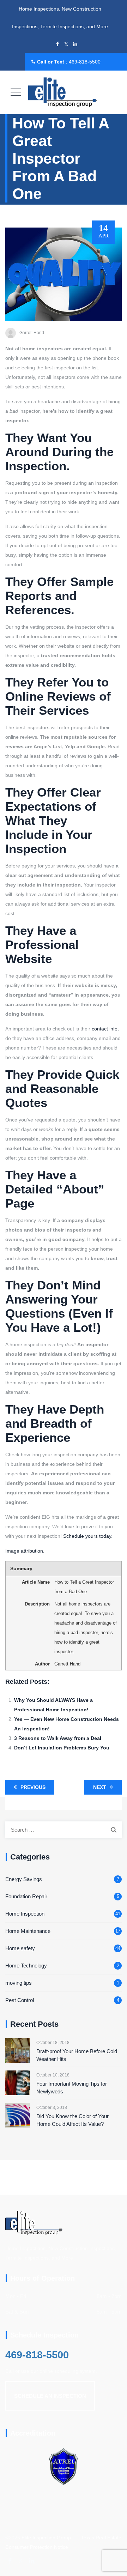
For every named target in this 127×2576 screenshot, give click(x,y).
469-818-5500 (85, 62)
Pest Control (20, 2000)
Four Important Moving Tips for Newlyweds (72, 2088)
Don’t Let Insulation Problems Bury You (62, 1748)
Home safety (20, 1948)
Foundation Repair (26, 1896)
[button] (50, 2396)
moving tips (19, 1983)
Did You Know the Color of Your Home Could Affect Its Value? (72, 2120)
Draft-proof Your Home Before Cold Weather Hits (77, 2055)
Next (100, 1787)
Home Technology (26, 1966)
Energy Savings (24, 1879)
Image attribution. (25, 1551)
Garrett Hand (32, 333)
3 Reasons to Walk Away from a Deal (58, 1738)
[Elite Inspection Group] (63, 92)
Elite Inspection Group (46, 2538)
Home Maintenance (28, 1931)
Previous (33, 1787)
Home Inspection (25, 1914)
